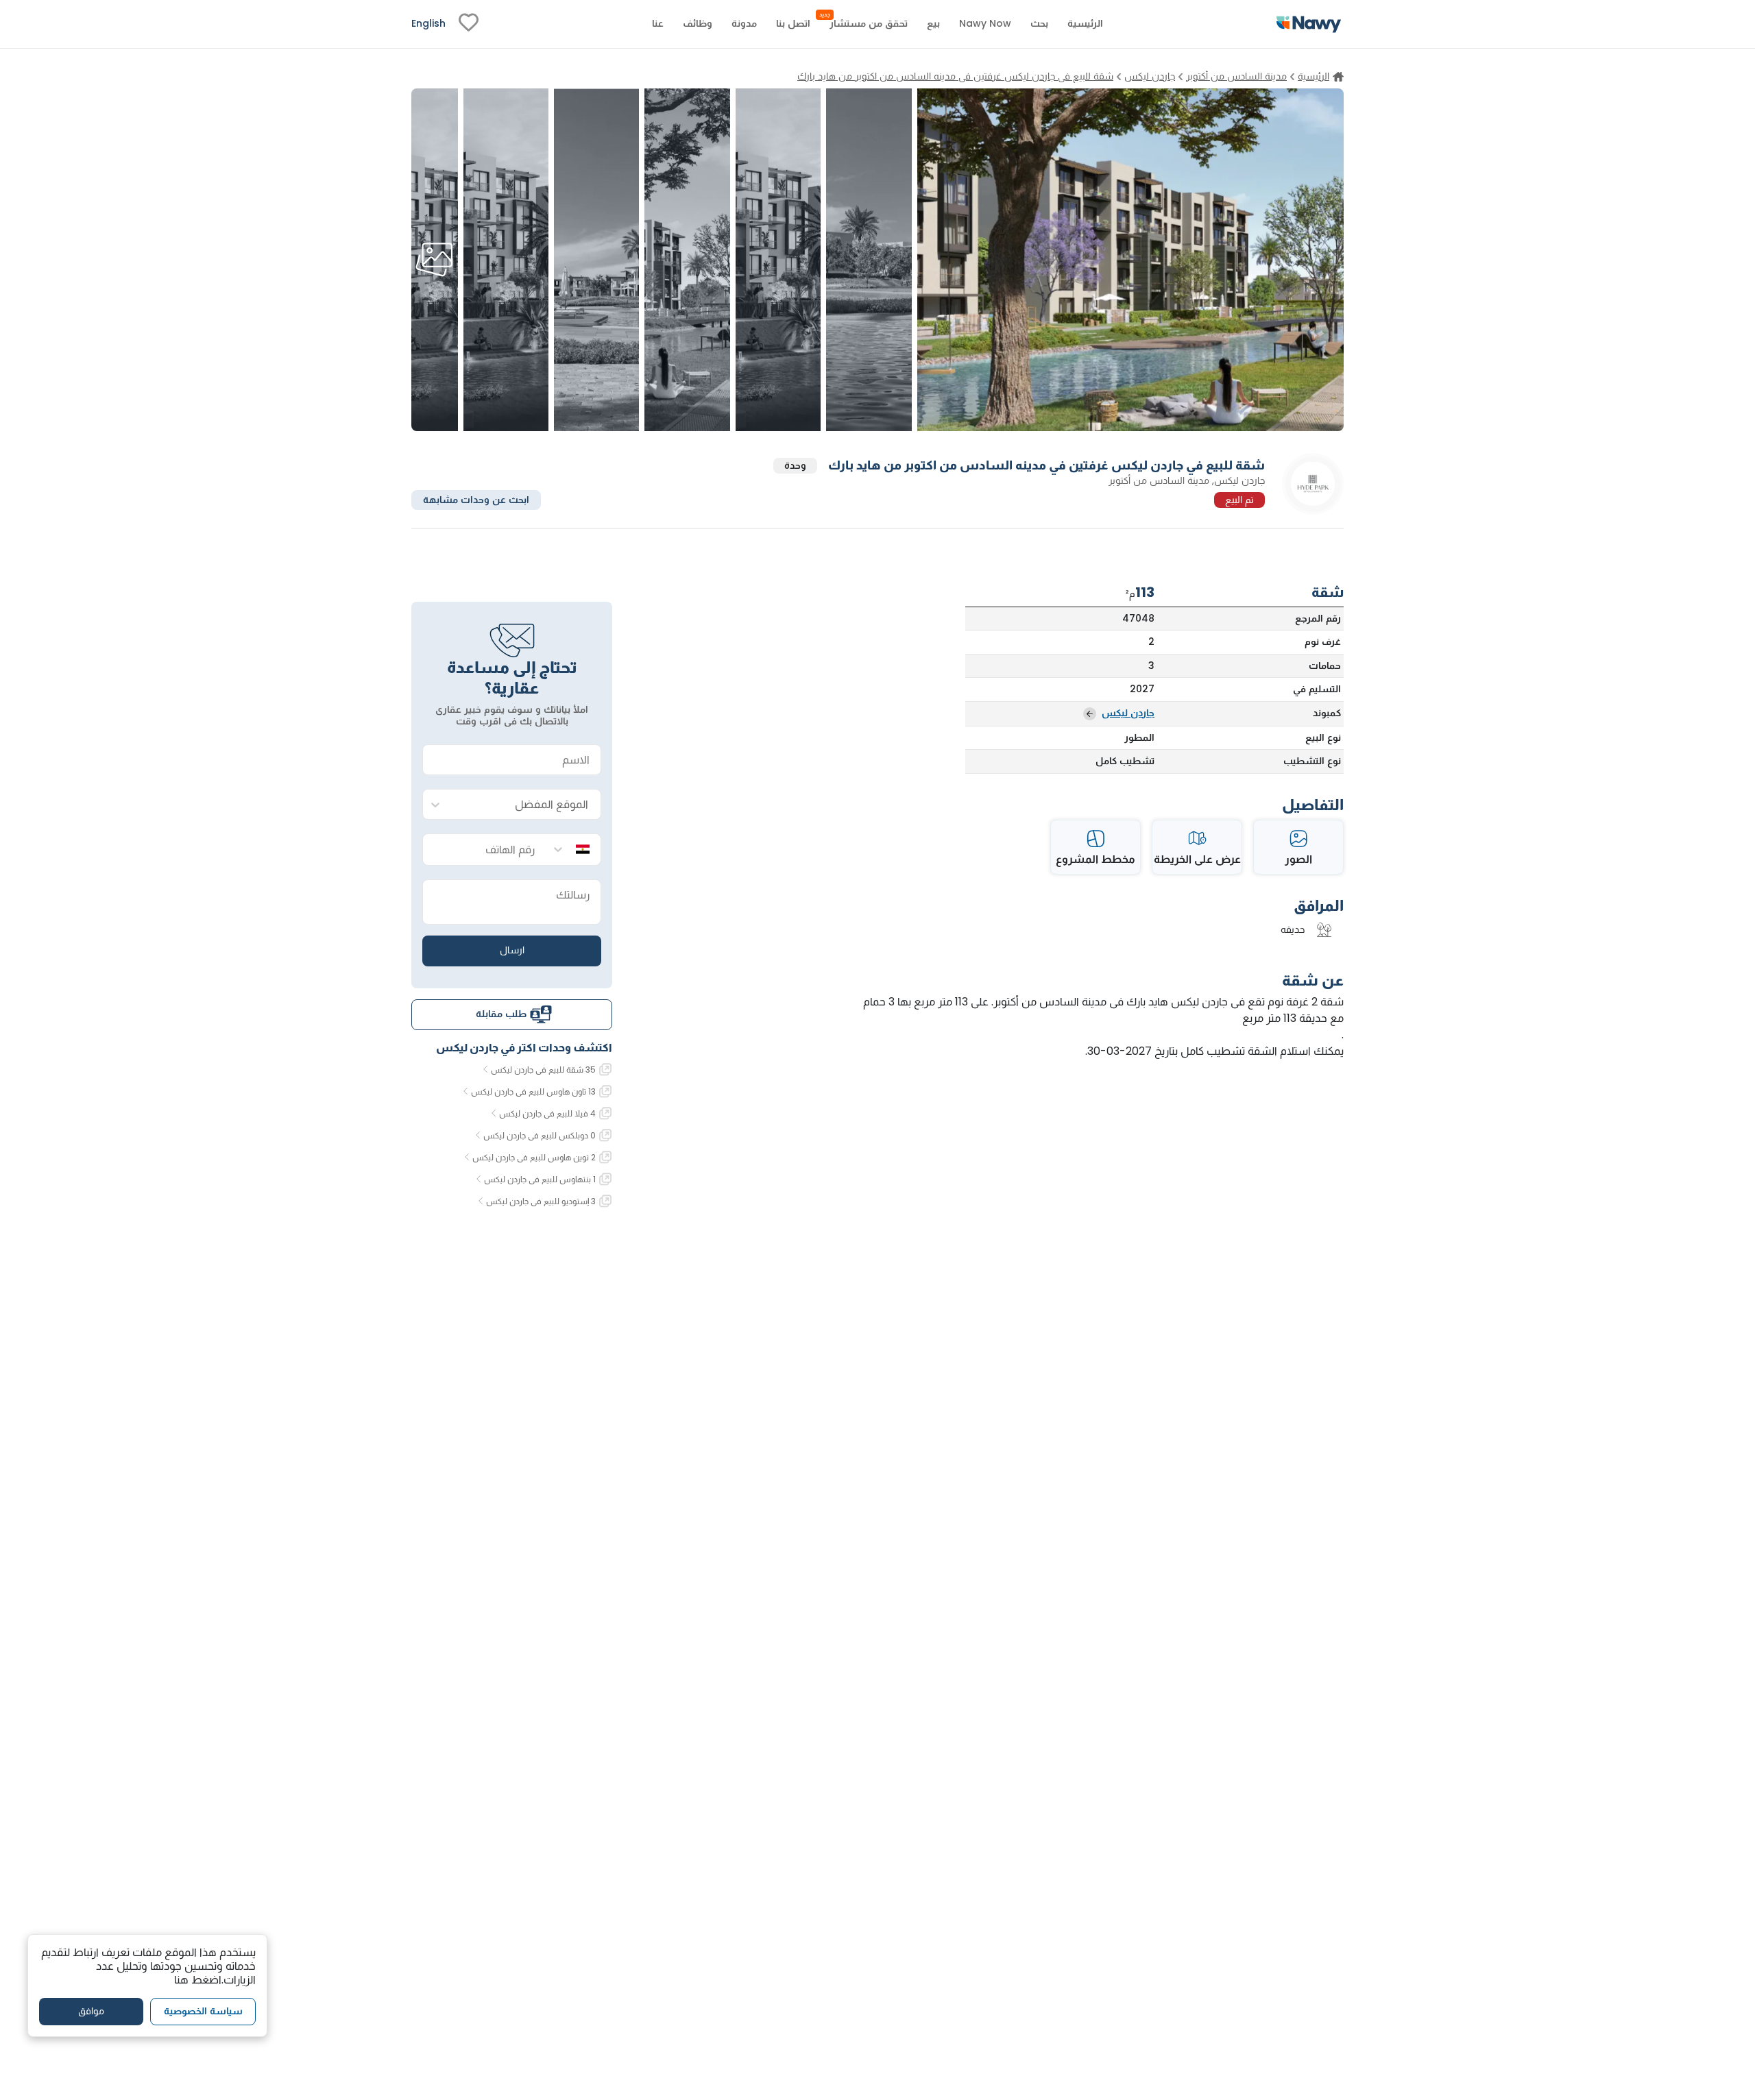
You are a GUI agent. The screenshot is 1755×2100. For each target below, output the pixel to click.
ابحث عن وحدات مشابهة (476, 499)
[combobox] (525, 805)
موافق (91, 2011)
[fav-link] (469, 24)
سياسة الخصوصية (203, 2011)
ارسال (512, 950)
